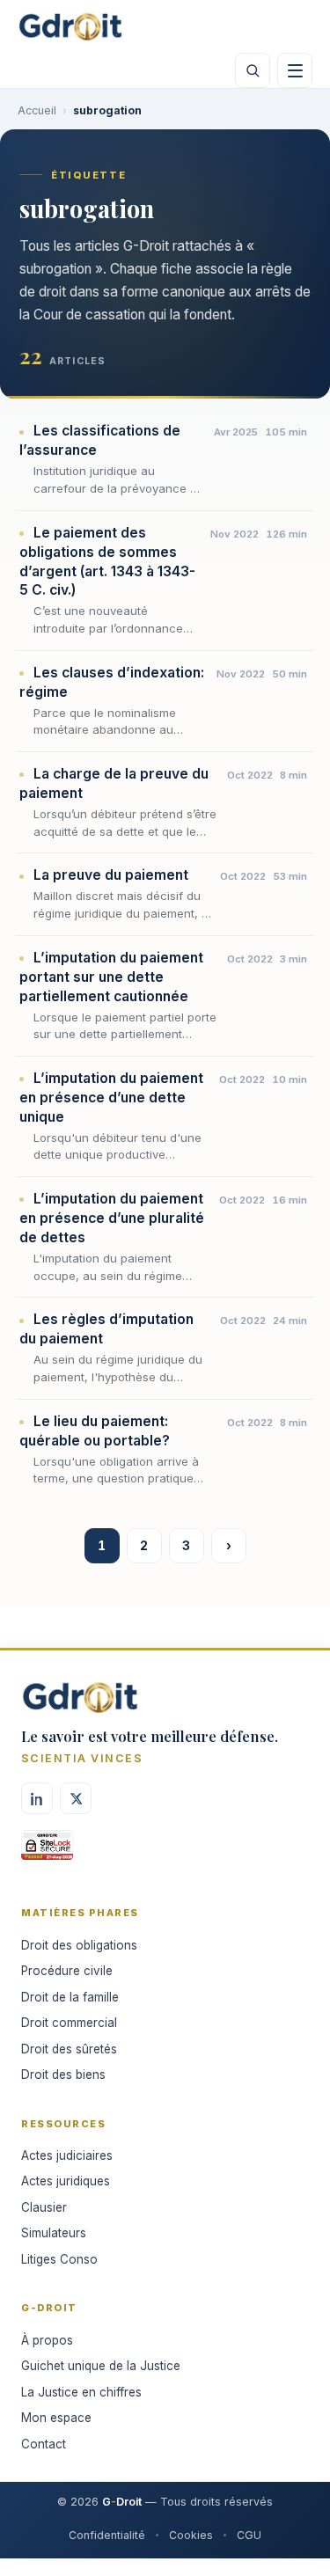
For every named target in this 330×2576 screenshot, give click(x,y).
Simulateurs (54, 2233)
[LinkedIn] (37, 1798)
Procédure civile (67, 1971)
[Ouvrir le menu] (295, 70)
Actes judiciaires (67, 2155)
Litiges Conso (59, 2259)
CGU (249, 2535)
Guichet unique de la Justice (101, 2366)
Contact (44, 2444)
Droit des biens (63, 2075)
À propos (47, 2340)
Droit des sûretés (69, 2049)
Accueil (37, 110)
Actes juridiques (66, 2181)
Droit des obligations (79, 1945)
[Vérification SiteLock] (47, 1851)
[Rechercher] (253, 70)
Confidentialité (107, 2535)
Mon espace (56, 2418)
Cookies (191, 2535)
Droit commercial (69, 2023)
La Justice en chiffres (81, 2392)
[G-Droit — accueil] (70, 26)
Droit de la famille (70, 1997)
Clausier (44, 2207)
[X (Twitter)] (76, 1798)
